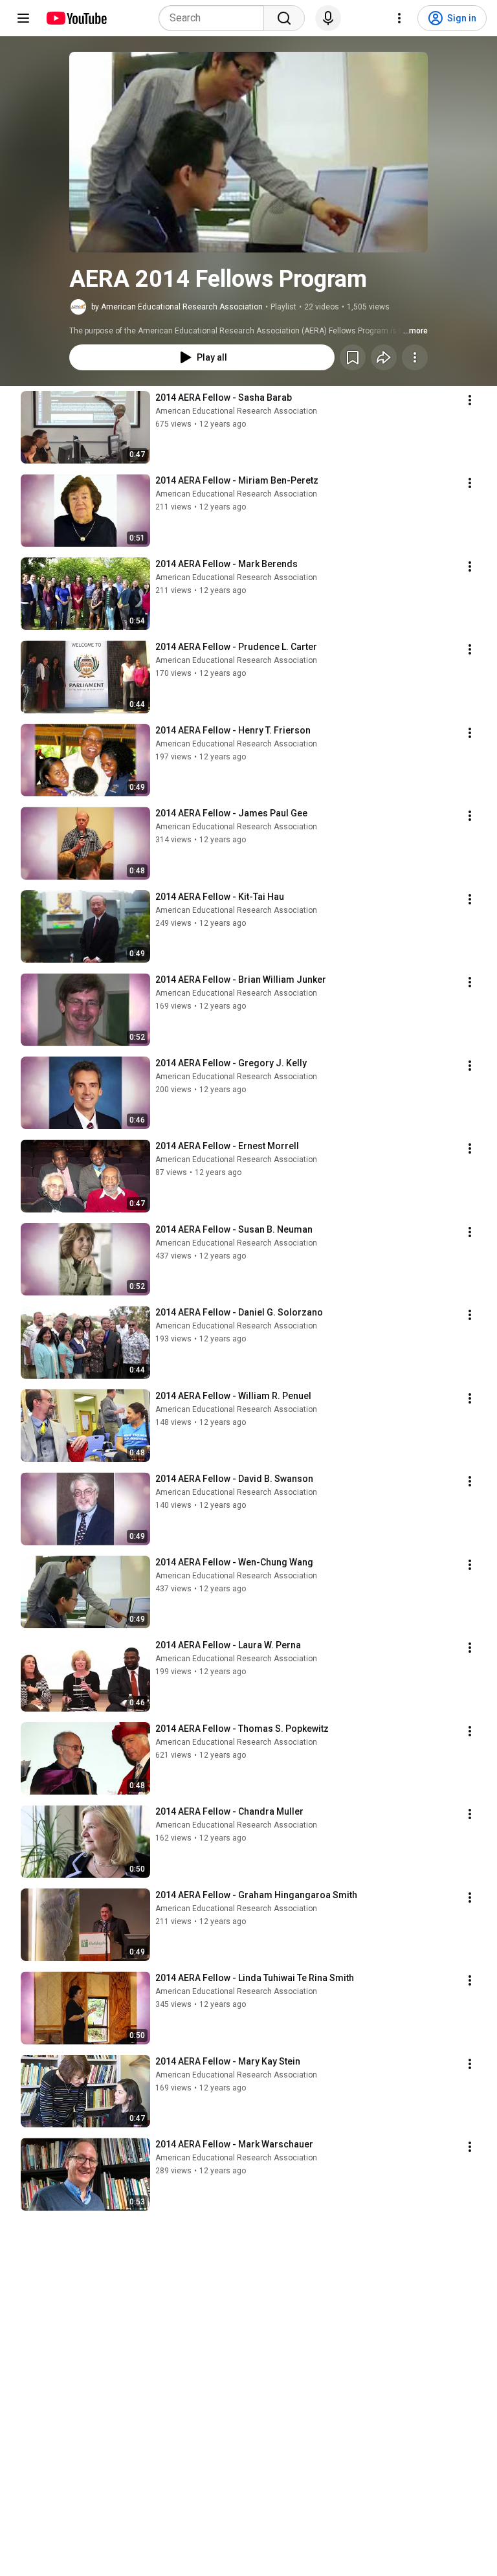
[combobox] (215, 18)
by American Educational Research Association (177, 307)
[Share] (384, 357)
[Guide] (23, 18)
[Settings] (399, 18)
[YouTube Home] (76, 18)
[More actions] (415, 357)
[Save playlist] (353, 357)
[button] (248, 152)
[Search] (284, 18)
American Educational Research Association (236, 411)
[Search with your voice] (328, 18)
